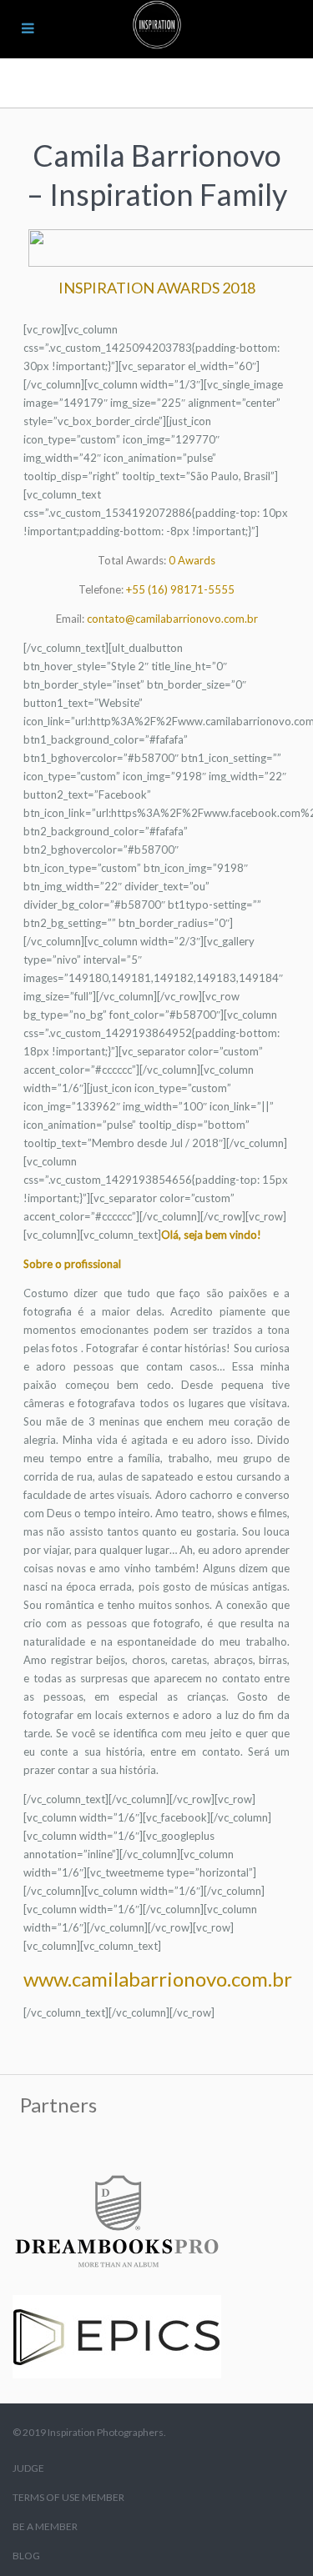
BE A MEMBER (45, 2526)
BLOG (26, 2556)
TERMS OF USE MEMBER (68, 2497)
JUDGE (28, 2468)
